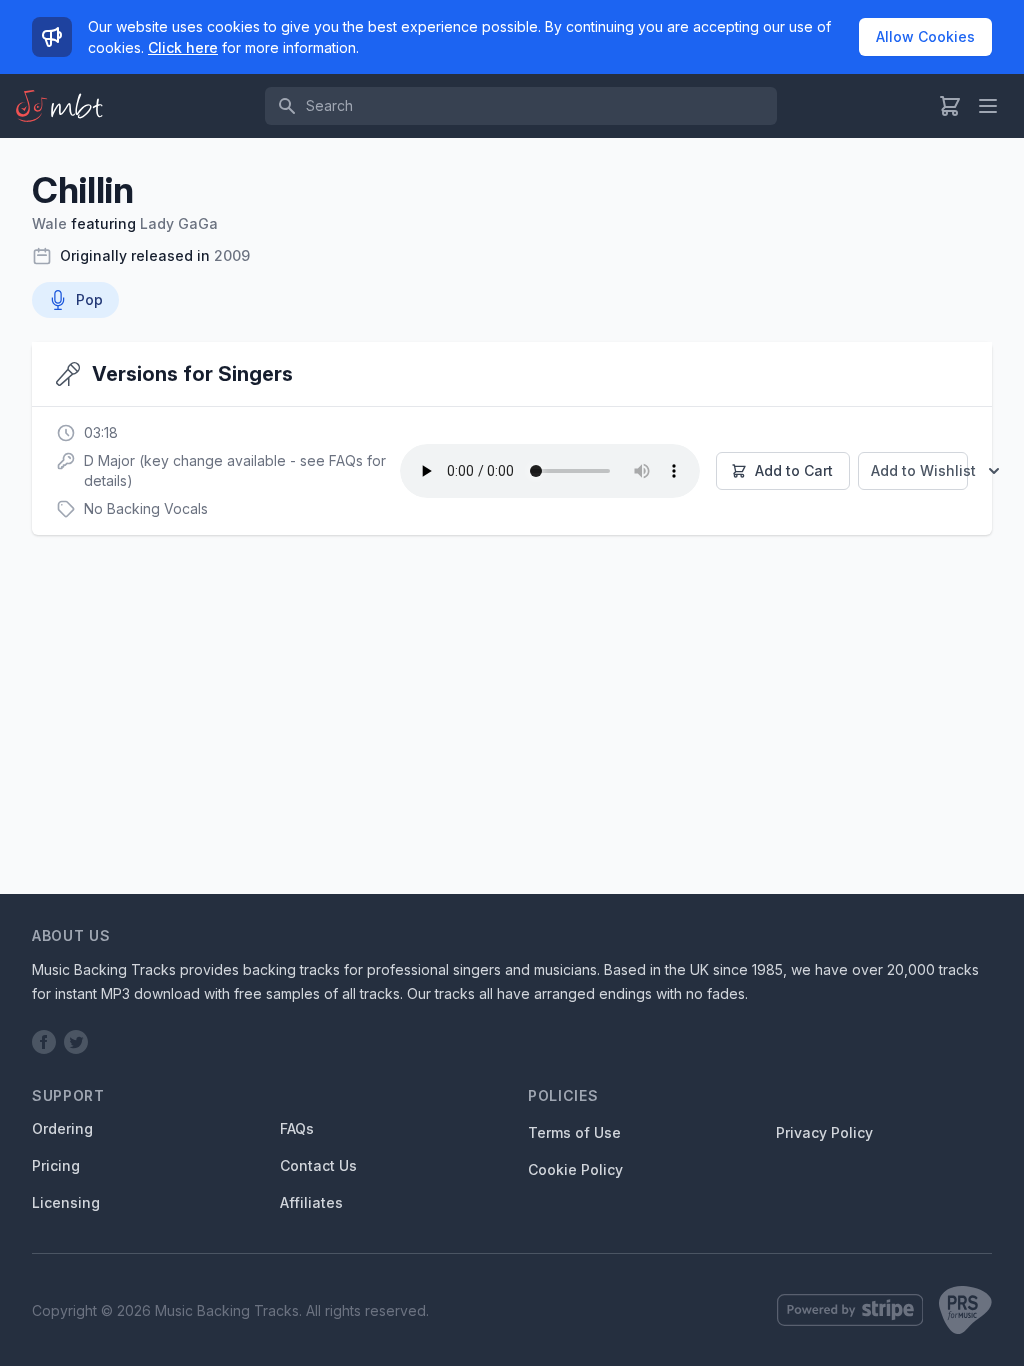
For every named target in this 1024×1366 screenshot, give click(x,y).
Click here (183, 47)
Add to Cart (794, 470)
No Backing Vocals (146, 508)
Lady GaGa (179, 223)
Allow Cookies (925, 36)
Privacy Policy (824, 1132)
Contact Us (318, 1165)
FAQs (297, 1128)
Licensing (66, 1202)
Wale (49, 223)
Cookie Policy (575, 1169)
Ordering (62, 1128)
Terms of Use (574, 1132)
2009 (232, 255)
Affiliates (311, 1202)
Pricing (56, 1165)
